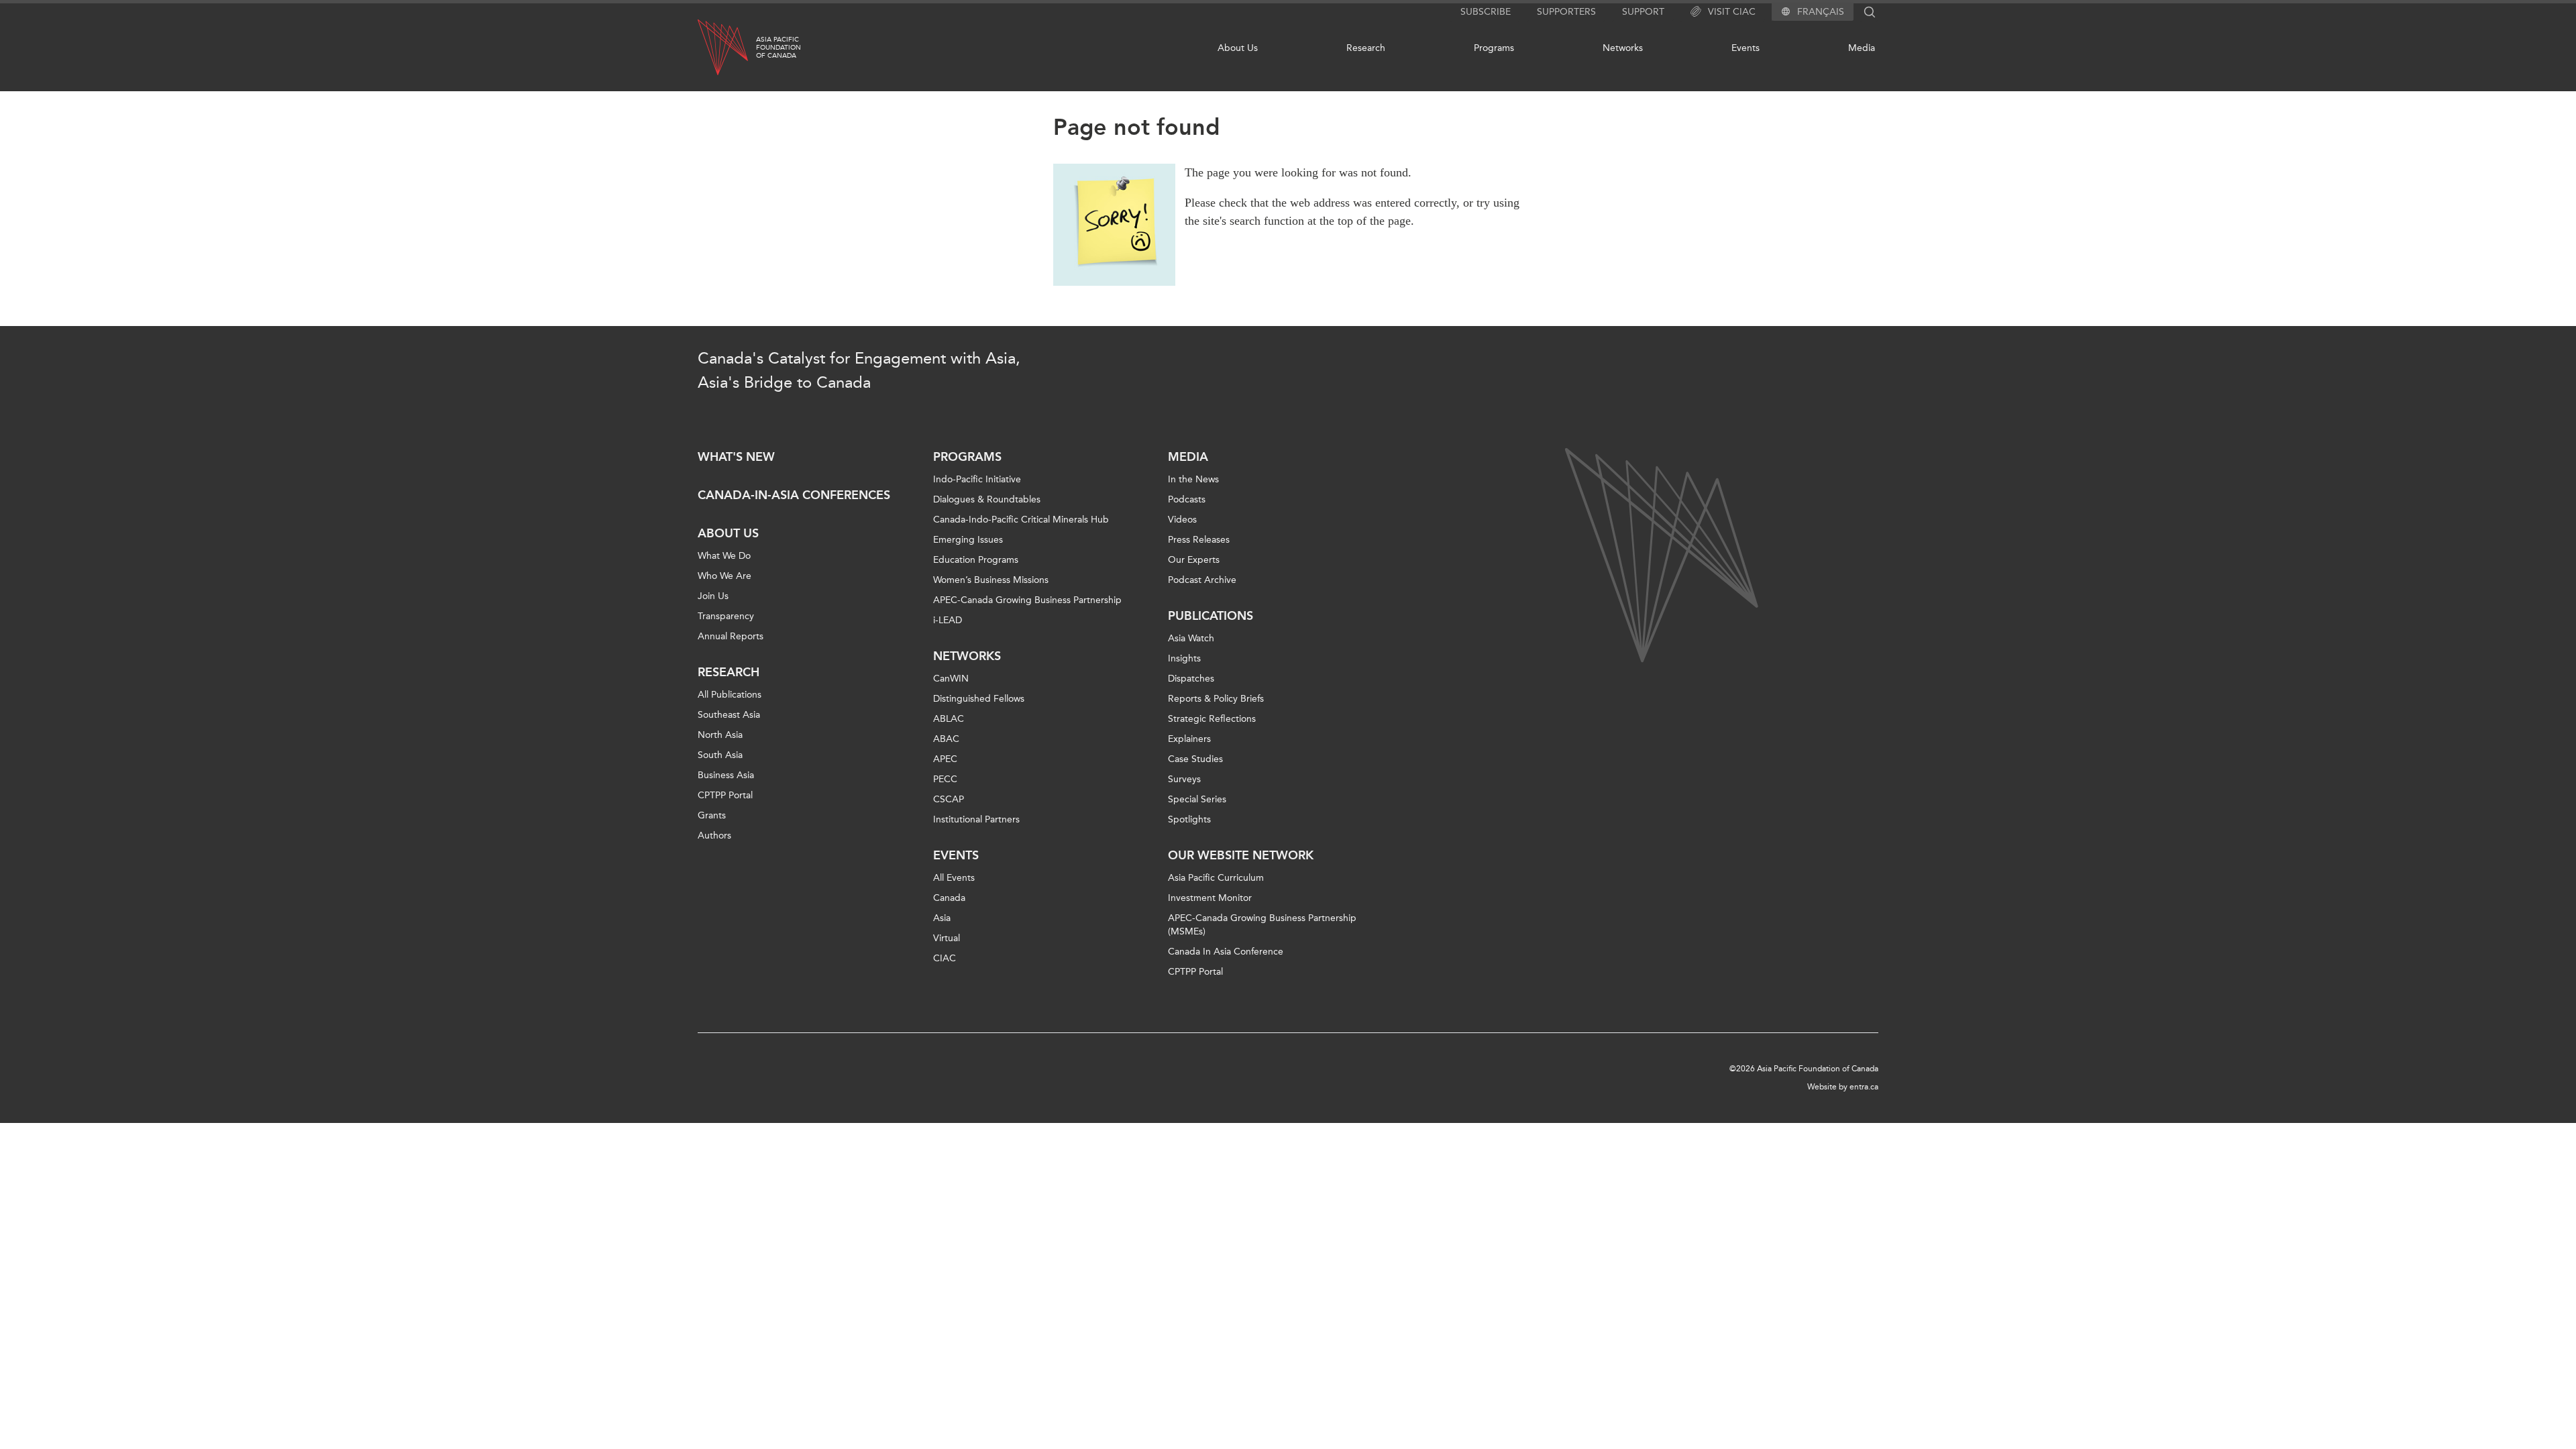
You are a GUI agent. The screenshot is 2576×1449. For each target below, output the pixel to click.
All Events (954, 878)
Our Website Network (1241, 855)
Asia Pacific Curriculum (1216, 878)
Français (1821, 12)
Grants (712, 815)
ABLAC (949, 719)
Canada (949, 898)
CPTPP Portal (725, 795)
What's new (736, 457)
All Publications (730, 695)
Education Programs (976, 560)
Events (1746, 48)
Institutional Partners (976, 819)
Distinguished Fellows (979, 699)
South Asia (720, 755)
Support (1643, 12)
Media (1862, 48)
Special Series (1197, 799)
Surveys (1184, 779)
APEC (945, 759)
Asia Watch (1191, 638)
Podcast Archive (1202, 580)
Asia (942, 918)
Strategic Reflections (1212, 719)
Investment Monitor (1210, 898)
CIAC (945, 958)
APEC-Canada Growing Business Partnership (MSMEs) (1262, 925)
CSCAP (949, 799)
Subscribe (1486, 12)
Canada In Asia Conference (1226, 952)
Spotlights (1189, 819)
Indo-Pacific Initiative (977, 479)
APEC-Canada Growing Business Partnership (1027, 600)
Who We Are (724, 576)
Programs (1494, 48)
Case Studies (1195, 759)
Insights (1184, 658)
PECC (945, 779)
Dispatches (1191, 679)
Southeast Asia (729, 715)
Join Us (713, 596)
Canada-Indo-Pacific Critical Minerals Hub (1021, 520)
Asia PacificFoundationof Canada (779, 48)
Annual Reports (731, 636)
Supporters (1566, 12)
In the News (1193, 479)
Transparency (726, 616)
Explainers (1189, 739)
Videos (1182, 520)
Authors (714, 836)
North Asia (720, 735)
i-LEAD (948, 620)
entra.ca (1864, 1087)
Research (1366, 48)
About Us (1238, 48)
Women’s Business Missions (991, 580)
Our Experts (1194, 560)
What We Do (724, 556)
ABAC (946, 739)
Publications (1211, 616)
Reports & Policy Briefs (1216, 699)
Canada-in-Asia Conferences (794, 495)
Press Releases (1199, 540)
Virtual (947, 938)
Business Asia (726, 775)
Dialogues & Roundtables (987, 499)
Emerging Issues (968, 540)
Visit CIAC (1732, 12)
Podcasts (1187, 499)
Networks (1623, 48)
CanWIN (951, 679)
